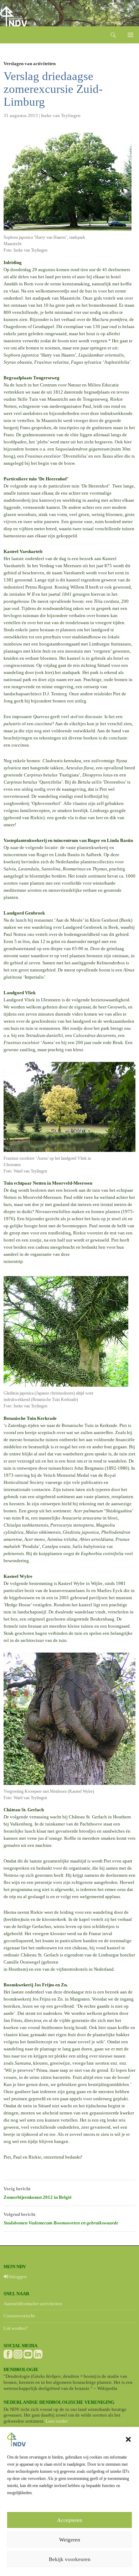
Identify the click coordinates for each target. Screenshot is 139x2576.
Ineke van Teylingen (61, 115)
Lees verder (57, 2421)
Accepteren (70, 2520)
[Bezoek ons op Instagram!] (18, 2354)
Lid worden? (16, 2328)
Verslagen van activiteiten (30, 64)
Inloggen (17, 2277)
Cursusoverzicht (19, 2316)
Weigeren (70, 2540)
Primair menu (130, 35)
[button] (128, 2439)
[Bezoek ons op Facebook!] (8, 2354)
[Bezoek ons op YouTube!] (28, 2354)
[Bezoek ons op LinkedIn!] (38, 2354)
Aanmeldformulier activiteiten (33, 2304)
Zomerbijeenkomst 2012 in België (38, 2193)
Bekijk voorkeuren (70, 2559)
